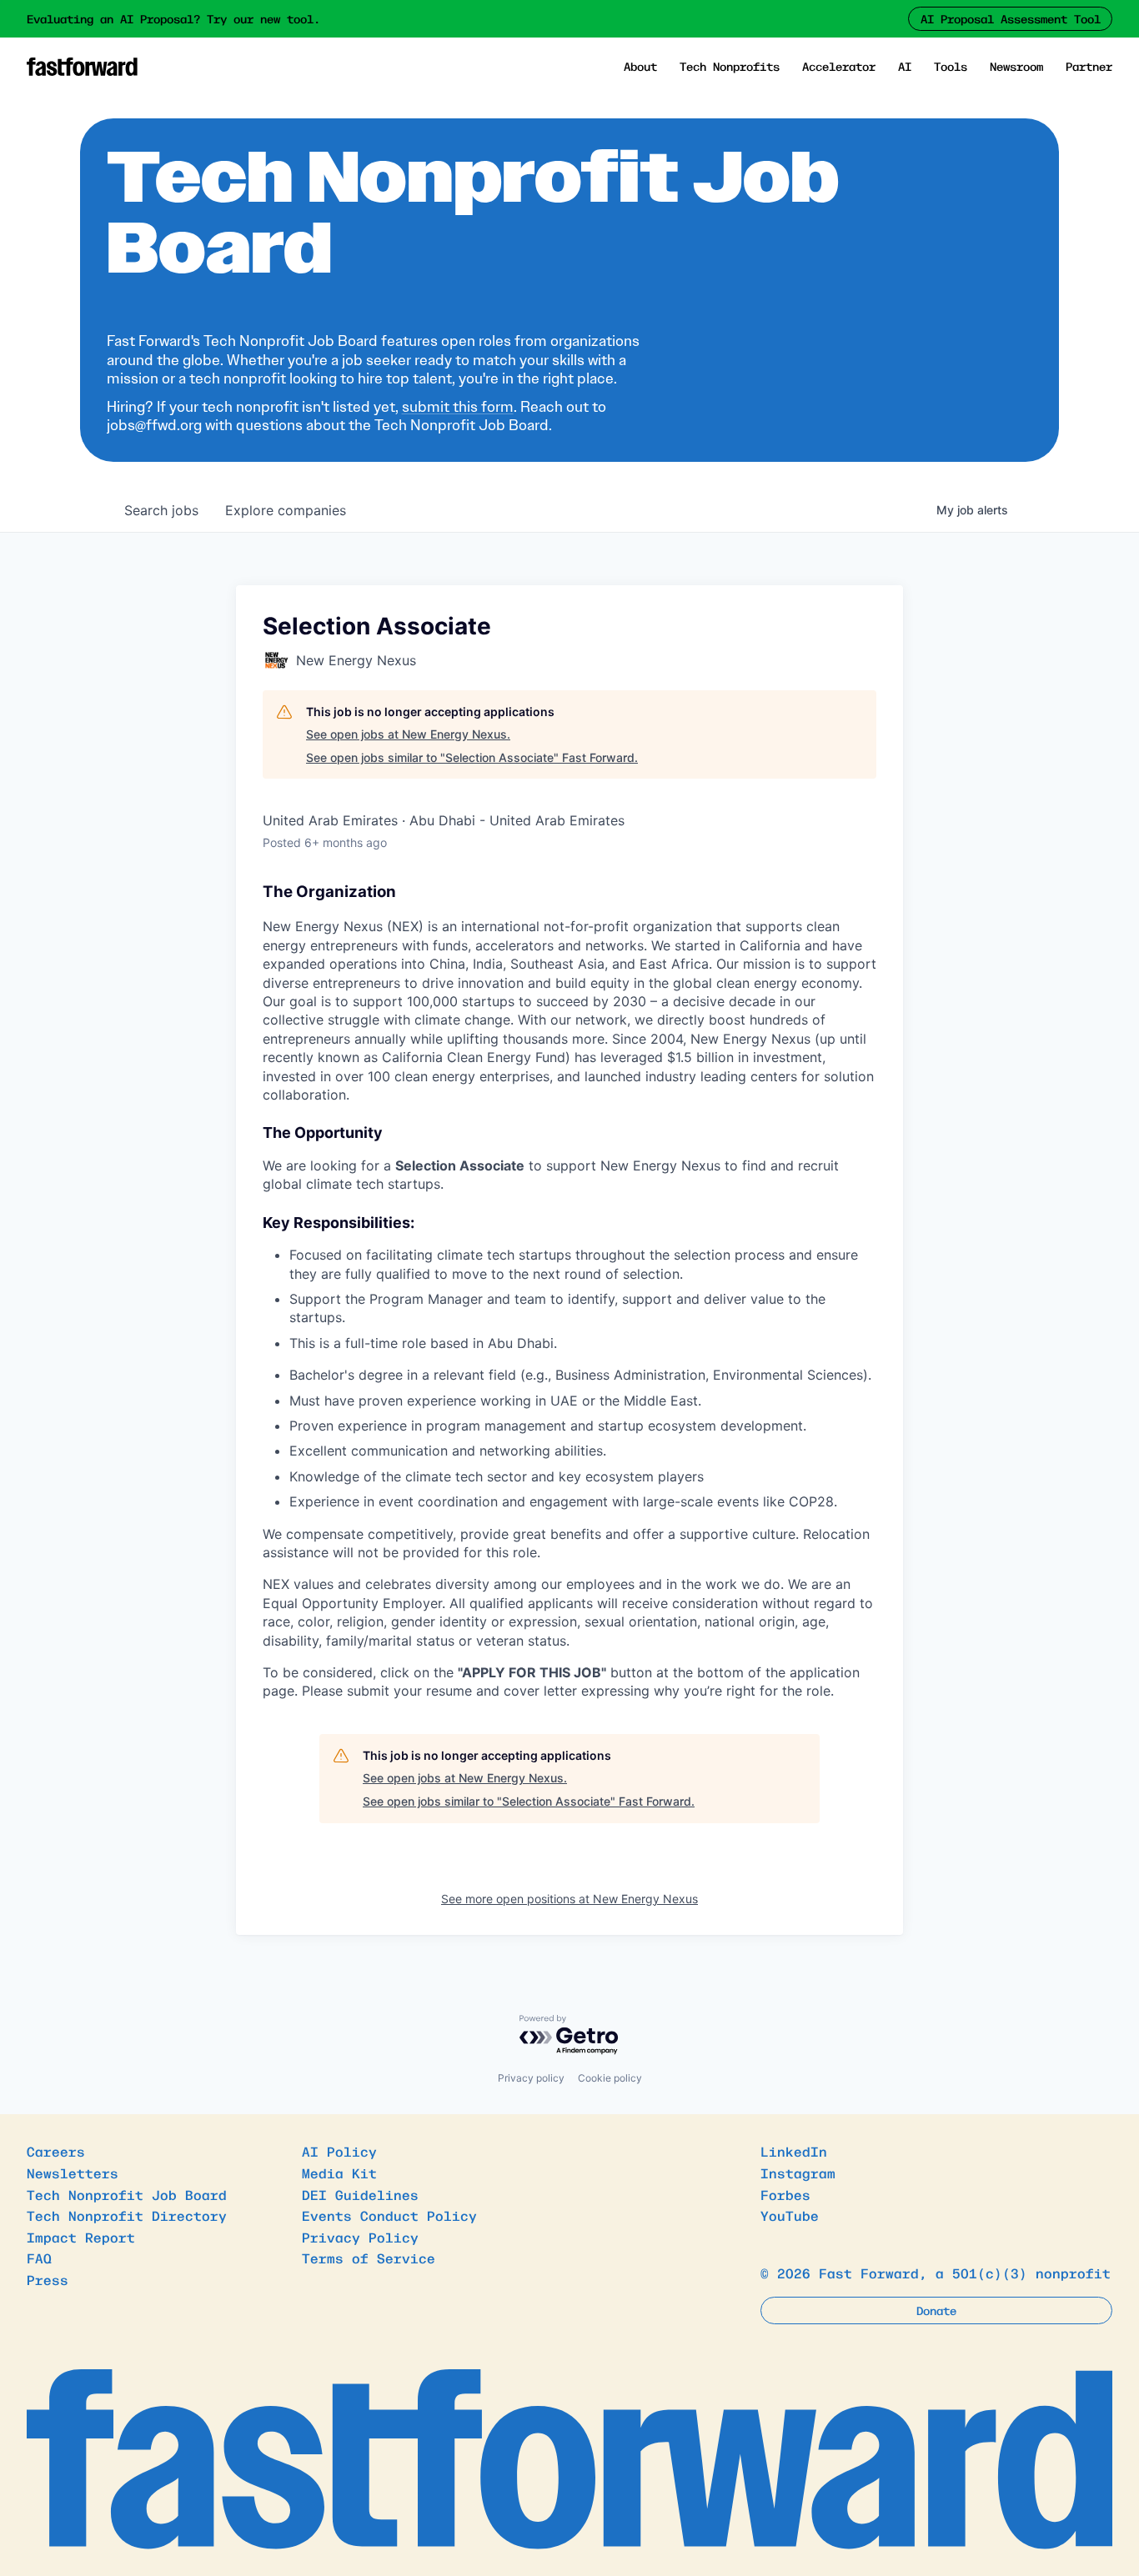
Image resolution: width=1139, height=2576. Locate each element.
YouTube (790, 2215)
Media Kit (339, 2173)
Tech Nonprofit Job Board (127, 2194)
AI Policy (339, 2151)
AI (905, 66)
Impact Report (81, 2237)
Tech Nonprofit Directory (127, 2215)
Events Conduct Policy (389, 2215)
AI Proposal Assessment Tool (1011, 18)
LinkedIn (794, 2151)
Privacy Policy (360, 2237)
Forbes (785, 2194)
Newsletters (73, 2173)
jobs (161, 510)
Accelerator (839, 66)
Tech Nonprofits (730, 66)
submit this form (458, 407)
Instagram (798, 2173)
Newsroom (1016, 66)
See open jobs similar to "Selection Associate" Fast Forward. (472, 757)
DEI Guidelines (360, 2194)
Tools (951, 66)
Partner (1089, 66)
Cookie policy (610, 2078)
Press (48, 2279)
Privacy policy (531, 2078)
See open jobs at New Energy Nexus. (408, 734)
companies (286, 510)
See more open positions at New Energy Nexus (569, 1899)
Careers (56, 2151)
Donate (936, 2310)
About (640, 66)
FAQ (39, 2258)
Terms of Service (369, 2258)
